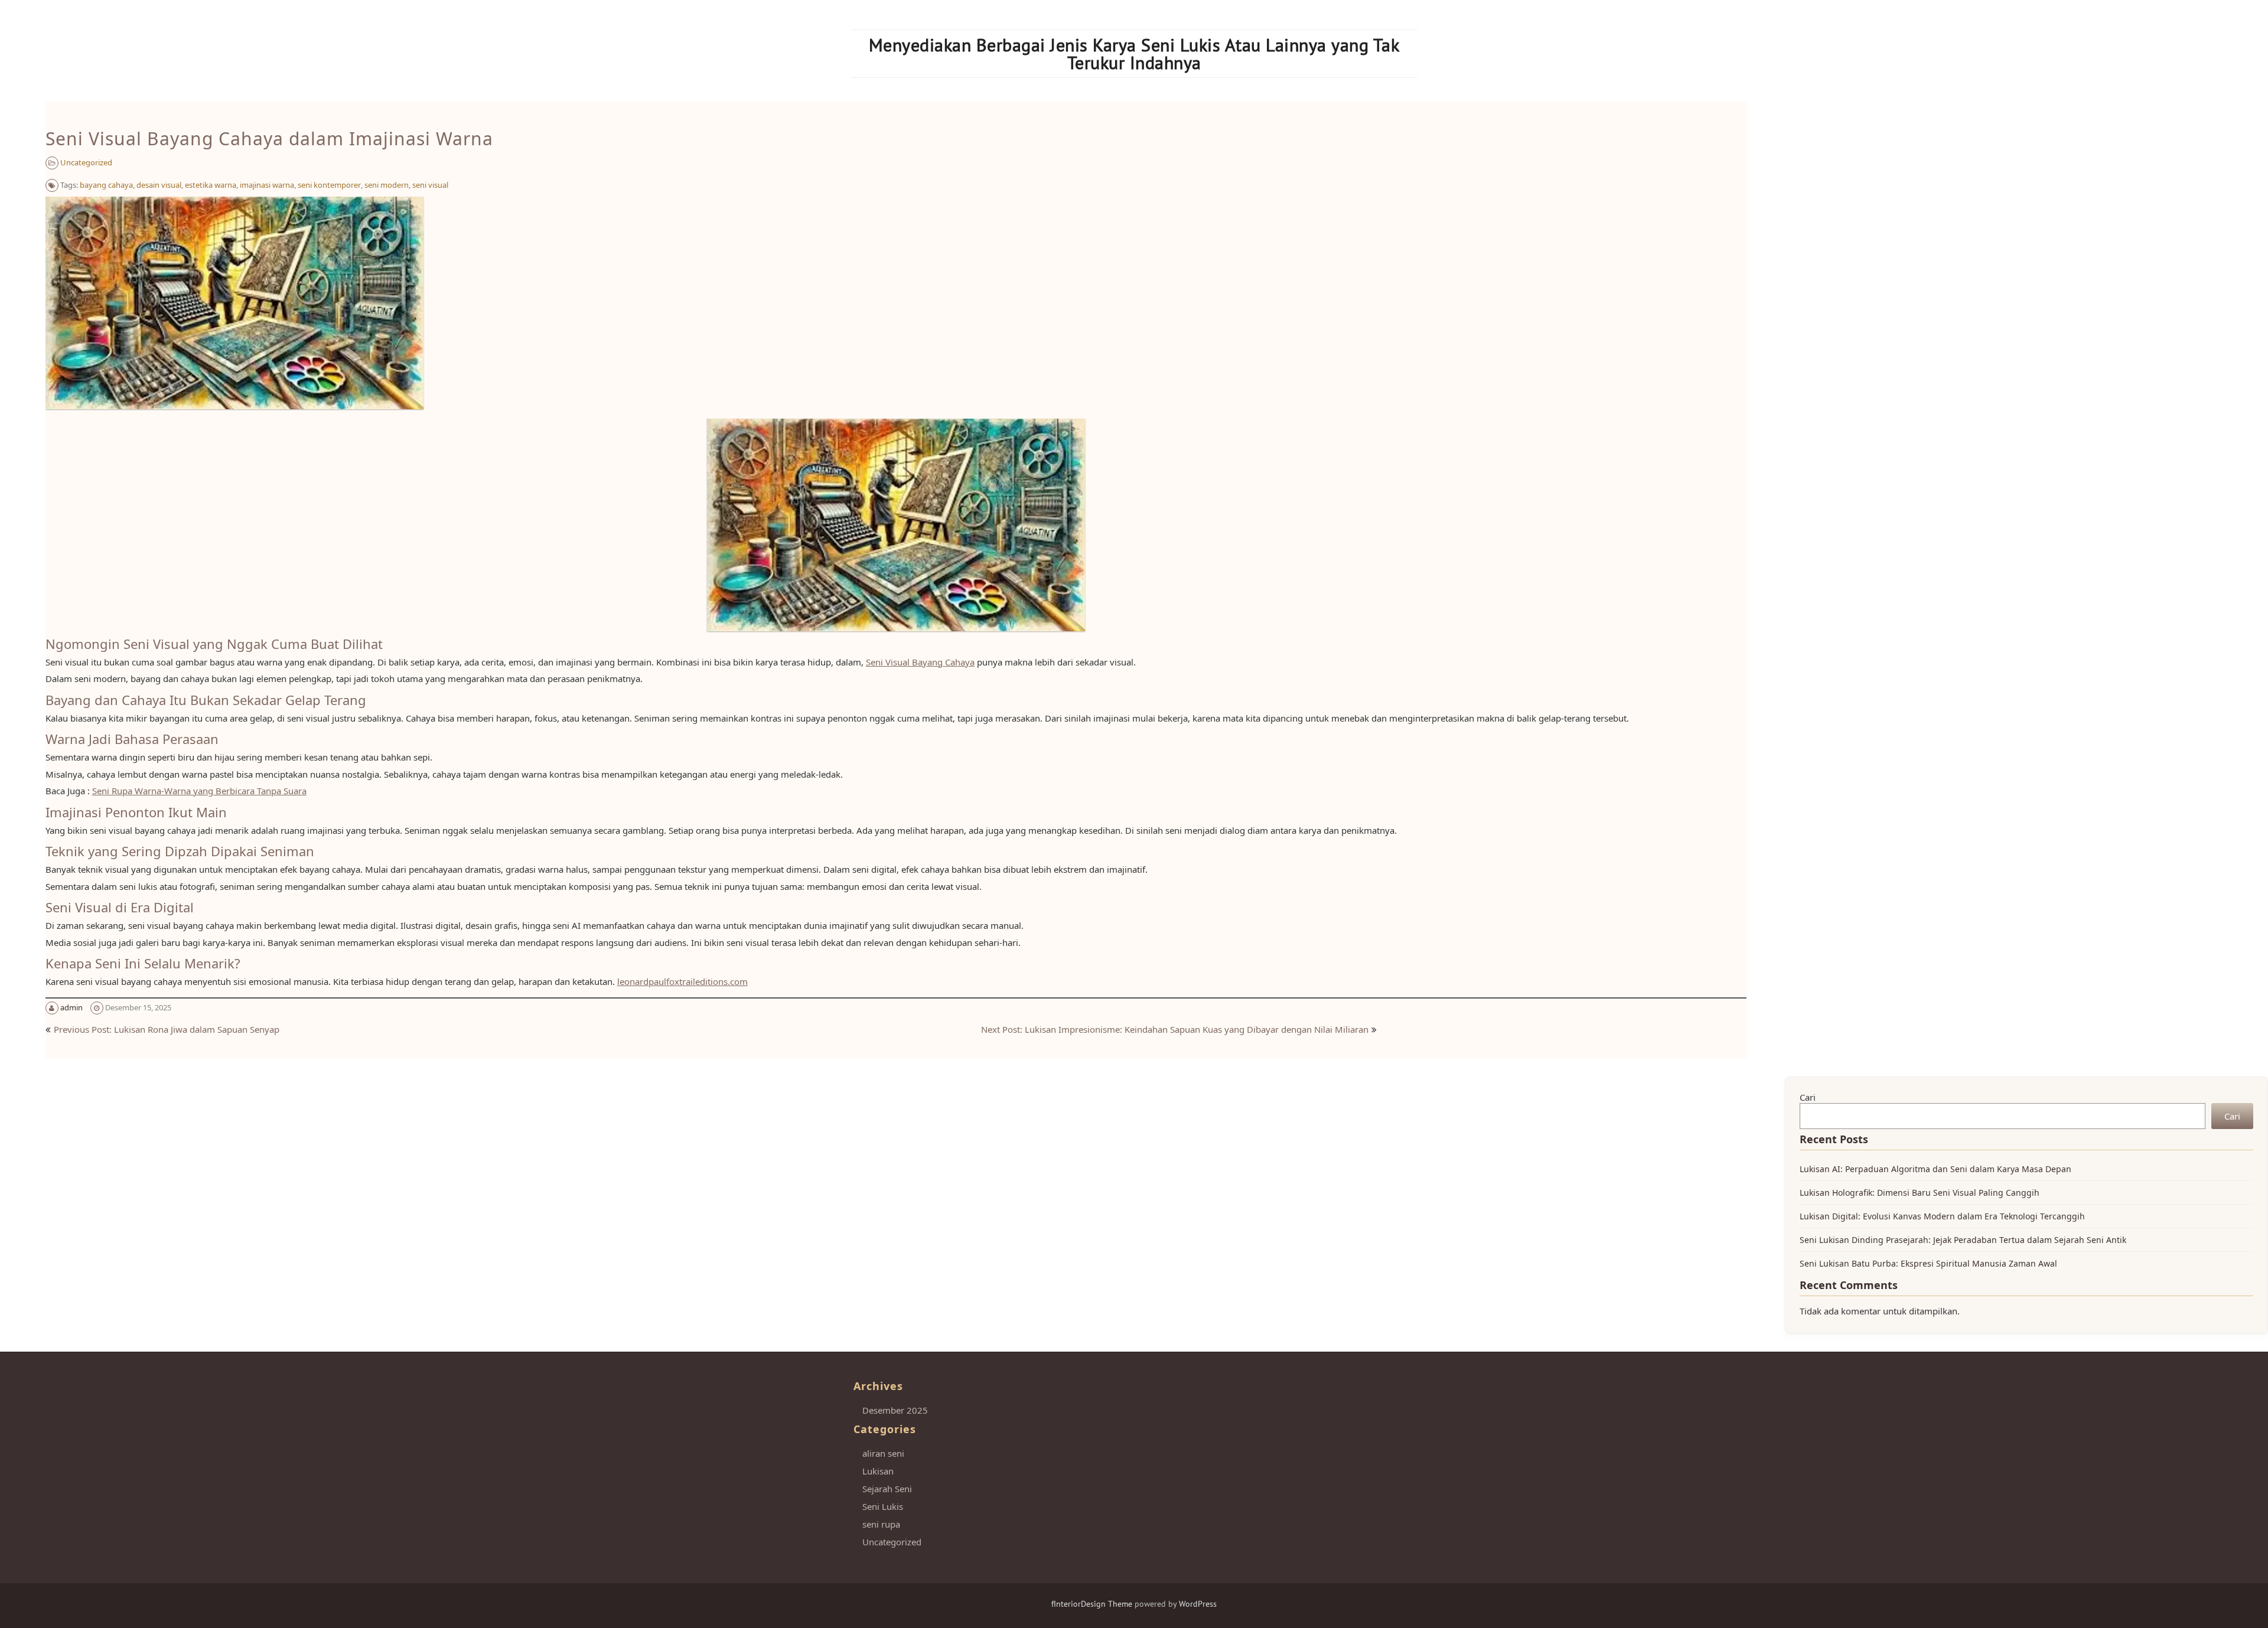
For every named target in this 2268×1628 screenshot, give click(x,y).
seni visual (430, 185)
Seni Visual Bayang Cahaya (920, 662)
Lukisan (878, 1471)
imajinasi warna (267, 185)
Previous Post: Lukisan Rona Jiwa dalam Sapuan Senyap (167, 1029)
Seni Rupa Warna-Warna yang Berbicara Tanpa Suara (199, 791)
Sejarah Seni (887, 1489)
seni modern (387, 185)
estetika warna (211, 185)
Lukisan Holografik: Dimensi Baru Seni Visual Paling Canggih (1920, 1193)
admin (71, 1007)
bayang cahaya (106, 185)
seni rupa (881, 1524)
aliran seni (883, 1453)
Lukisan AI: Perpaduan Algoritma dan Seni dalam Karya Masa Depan (1935, 1169)
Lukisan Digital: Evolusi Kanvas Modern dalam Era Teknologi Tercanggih (1942, 1216)
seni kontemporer (329, 185)
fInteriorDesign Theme (1092, 1604)
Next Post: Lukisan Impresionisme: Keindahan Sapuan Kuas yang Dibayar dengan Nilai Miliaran (1175, 1029)
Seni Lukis (883, 1506)
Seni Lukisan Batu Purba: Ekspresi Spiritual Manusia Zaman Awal (1928, 1263)
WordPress (1198, 1604)
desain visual (159, 185)
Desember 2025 (895, 1410)
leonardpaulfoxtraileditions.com (682, 981)
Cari (1808, 1097)
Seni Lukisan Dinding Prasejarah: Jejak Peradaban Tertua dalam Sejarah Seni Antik (1963, 1240)
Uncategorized (86, 162)
